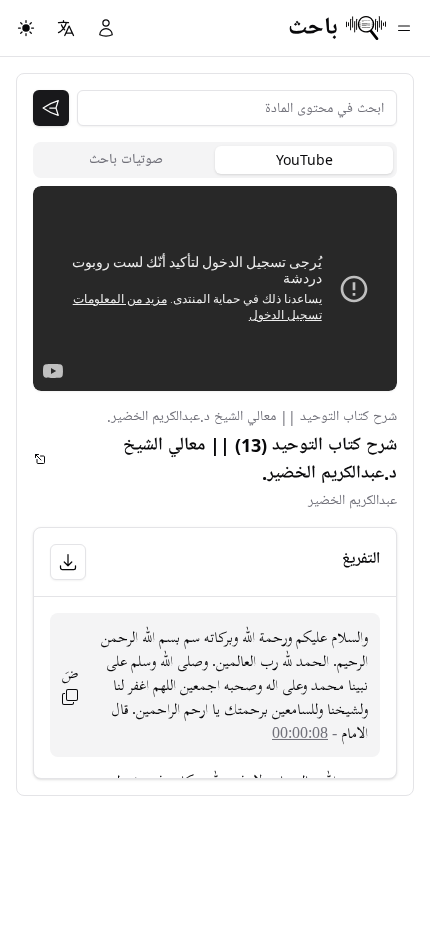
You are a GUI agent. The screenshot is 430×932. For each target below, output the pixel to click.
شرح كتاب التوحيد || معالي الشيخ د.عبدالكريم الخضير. (252, 416)
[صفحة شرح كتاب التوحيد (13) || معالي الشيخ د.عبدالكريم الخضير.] (39, 459)
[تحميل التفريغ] (68, 562)
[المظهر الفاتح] (26, 28)
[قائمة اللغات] (66, 28)
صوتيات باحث (126, 159)
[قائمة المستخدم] (106, 28)
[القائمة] (404, 28)
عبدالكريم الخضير (352, 500)
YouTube (304, 159)
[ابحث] (51, 108)
